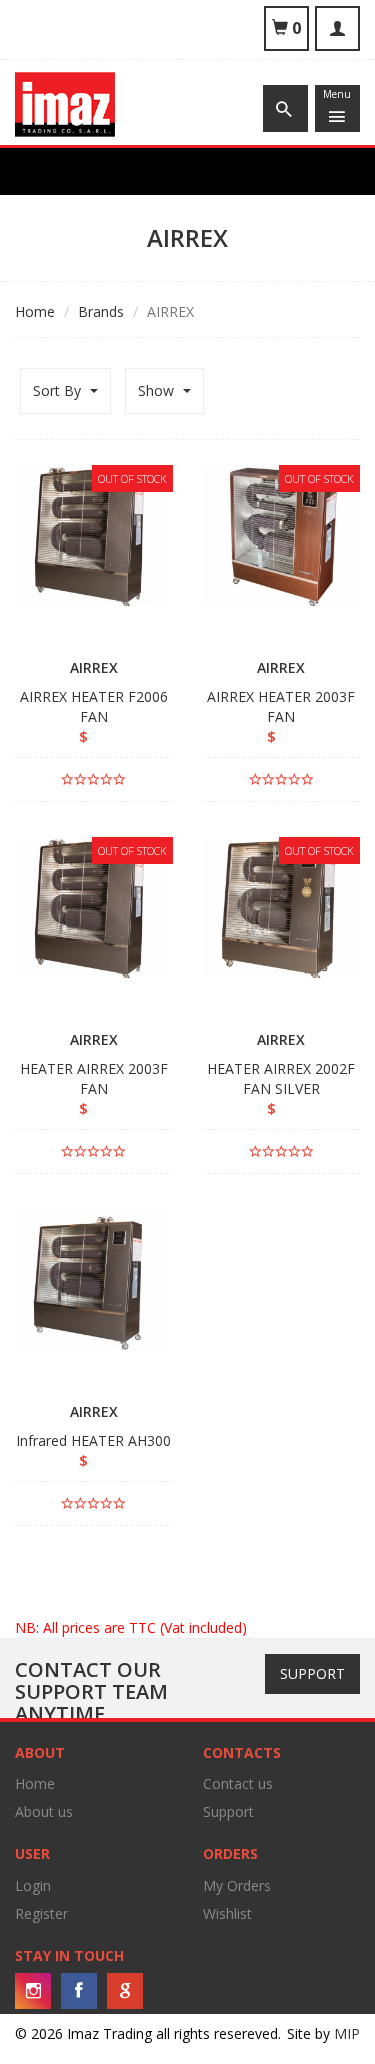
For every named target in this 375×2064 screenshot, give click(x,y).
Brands (101, 311)
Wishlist (227, 1913)
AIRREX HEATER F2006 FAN (94, 706)
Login (33, 1885)
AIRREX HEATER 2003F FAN (281, 706)
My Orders (237, 1885)
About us (44, 1811)
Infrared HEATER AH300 (93, 1440)
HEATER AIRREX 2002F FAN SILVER (281, 1078)
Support (312, 1673)
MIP (347, 2033)
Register (41, 1913)
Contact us (238, 1783)
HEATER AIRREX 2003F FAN (94, 1078)
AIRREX (94, 667)
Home (35, 311)
